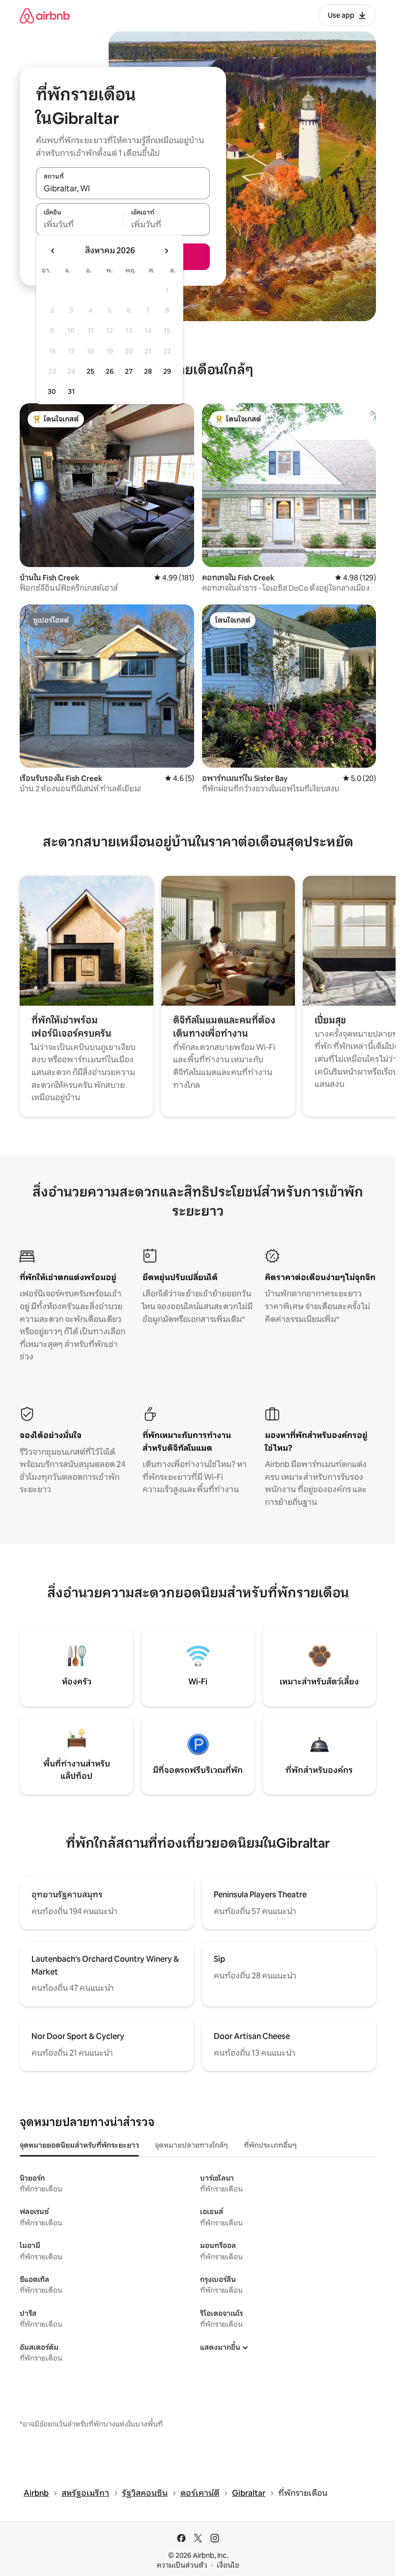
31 (71, 391)
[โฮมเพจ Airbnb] (45, 15)
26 (110, 371)
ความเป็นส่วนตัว (182, 2565)
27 (129, 371)
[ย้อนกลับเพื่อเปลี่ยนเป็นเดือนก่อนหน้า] (53, 251)
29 (167, 371)
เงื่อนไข (228, 2565)
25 (90, 371)
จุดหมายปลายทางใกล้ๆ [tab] (191, 2145)
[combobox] (123, 188)
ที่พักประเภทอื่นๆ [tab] (270, 2145)
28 (148, 371)
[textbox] (79, 225)
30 (52, 391)
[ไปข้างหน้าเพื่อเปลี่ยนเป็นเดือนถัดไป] (166, 251)
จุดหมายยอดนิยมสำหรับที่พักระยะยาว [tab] (79, 2145)
